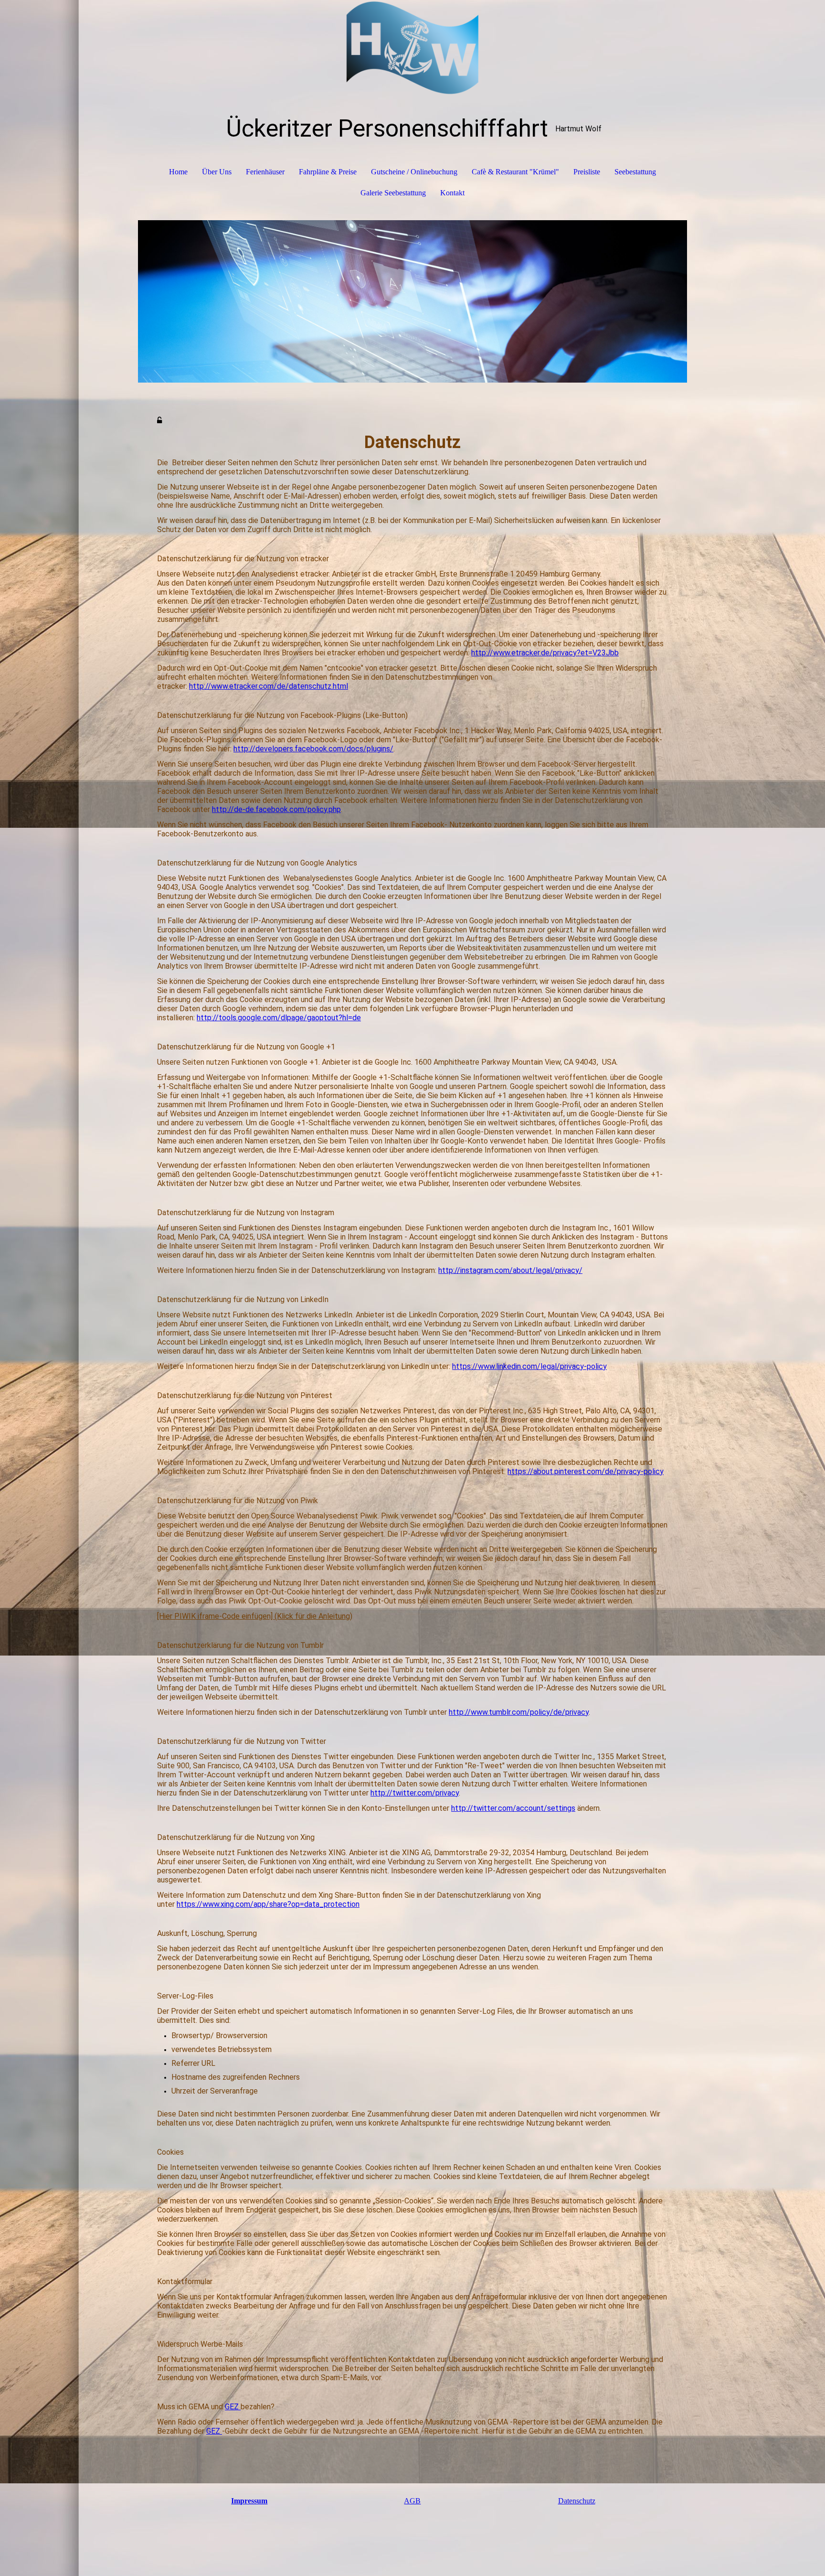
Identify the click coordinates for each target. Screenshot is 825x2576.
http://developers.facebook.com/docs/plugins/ (313, 749)
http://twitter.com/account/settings (513, 1808)
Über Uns (217, 172)
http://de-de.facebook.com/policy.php (276, 809)
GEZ (233, 2407)
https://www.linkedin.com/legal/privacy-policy (529, 1366)
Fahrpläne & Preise (328, 172)
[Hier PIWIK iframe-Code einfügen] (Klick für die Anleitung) (255, 1616)
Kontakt (452, 193)
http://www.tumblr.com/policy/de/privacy (519, 1712)
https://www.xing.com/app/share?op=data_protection (268, 1904)
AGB (412, 2501)
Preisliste (587, 172)
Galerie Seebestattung (393, 193)
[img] (412, 48)
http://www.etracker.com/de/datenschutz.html (269, 686)
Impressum (249, 2501)
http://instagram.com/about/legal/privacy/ (510, 1270)
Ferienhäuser (265, 172)
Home (178, 172)
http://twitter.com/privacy (415, 1793)
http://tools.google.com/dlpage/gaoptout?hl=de (279, 1018)
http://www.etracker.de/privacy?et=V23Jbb (545, 653)
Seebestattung (635, 172)
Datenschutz (577, 2501)
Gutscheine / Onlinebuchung (414, 172)
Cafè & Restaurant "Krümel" (515, 172)
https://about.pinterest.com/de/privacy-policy (586, 1471)
